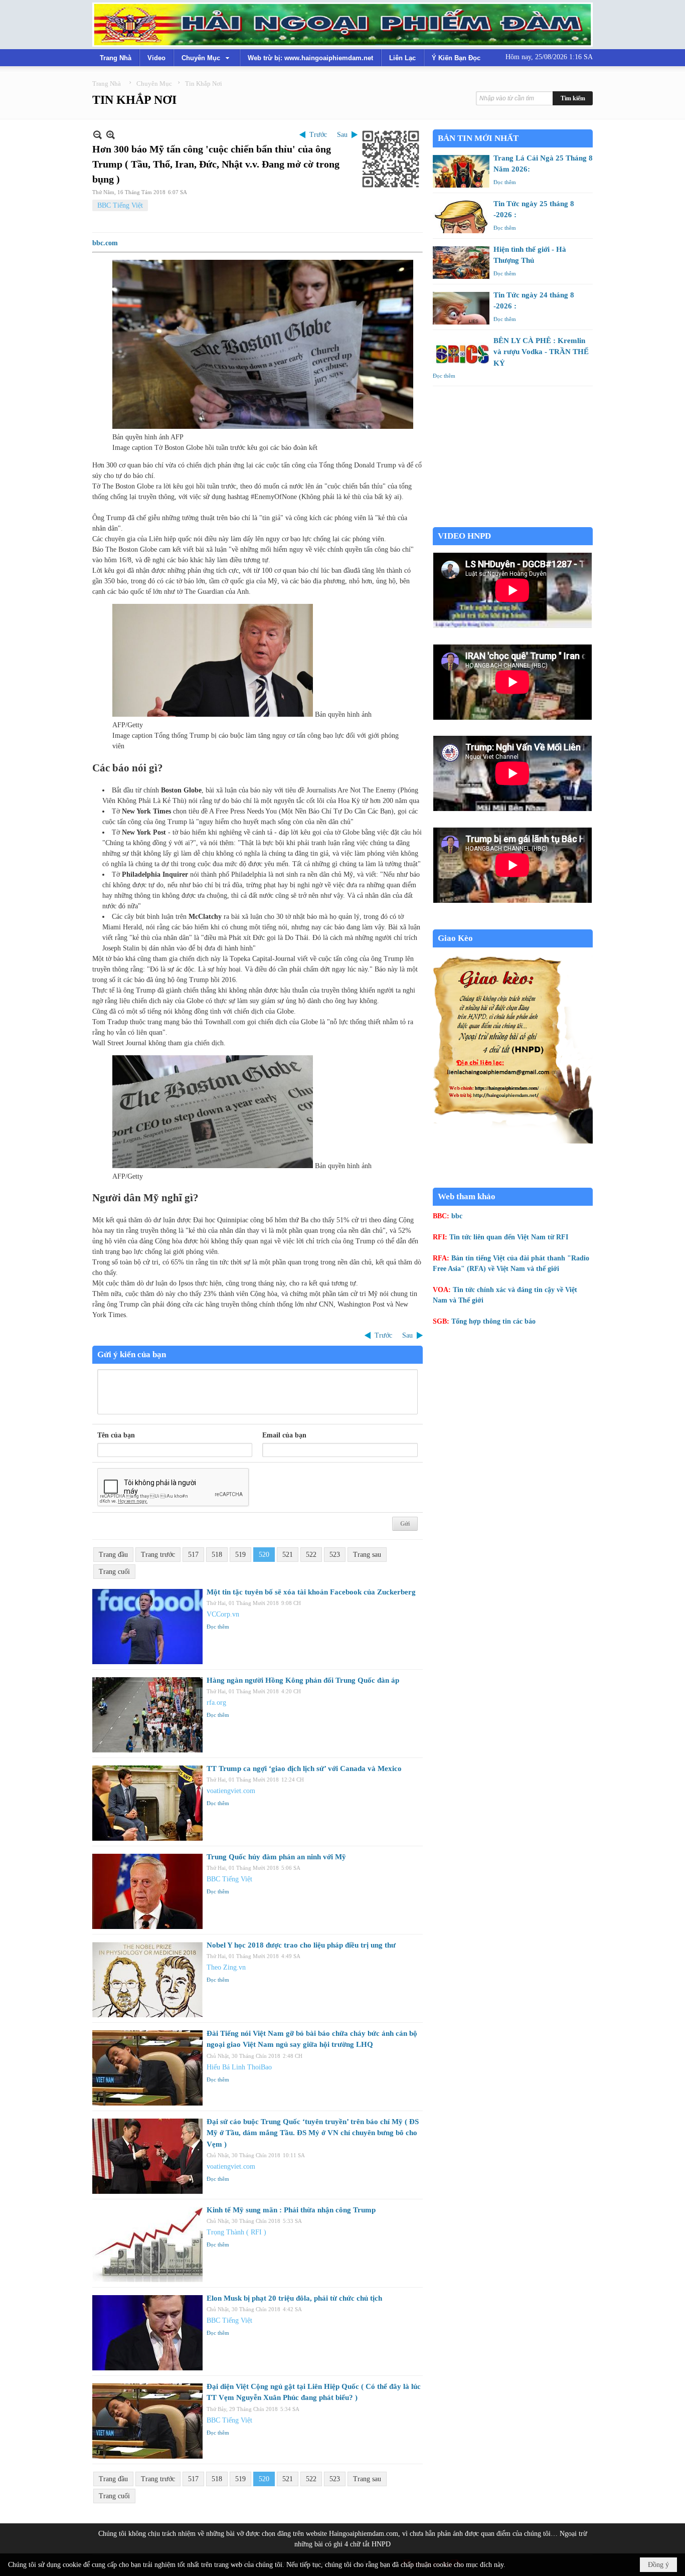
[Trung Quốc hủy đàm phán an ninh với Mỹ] (147, 1891)
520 (264, 1555)
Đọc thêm (218, 1627)
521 (288, 1555)
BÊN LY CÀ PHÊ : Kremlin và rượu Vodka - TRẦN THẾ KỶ (541, 352)
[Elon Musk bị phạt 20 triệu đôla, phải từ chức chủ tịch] (147, 2333)
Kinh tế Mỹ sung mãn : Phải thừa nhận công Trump (291, 2210)
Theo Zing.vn (226, 1967)
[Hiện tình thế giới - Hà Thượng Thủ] (461, 263)
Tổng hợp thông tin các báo (493, 1321)
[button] (207, 58)
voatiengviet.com (231, 1791)
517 (193, 1555)
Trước (318, 135)
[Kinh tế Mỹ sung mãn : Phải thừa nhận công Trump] (147, 2244)
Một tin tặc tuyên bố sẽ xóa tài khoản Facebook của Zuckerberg (311, 1592)
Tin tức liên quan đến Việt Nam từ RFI (509, 1237)
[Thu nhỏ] (98, 135)
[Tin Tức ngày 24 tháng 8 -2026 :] (461, 308)
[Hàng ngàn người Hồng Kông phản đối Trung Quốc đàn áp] (147, 1715)
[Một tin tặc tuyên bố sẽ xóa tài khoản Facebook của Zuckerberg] (147, 1627)
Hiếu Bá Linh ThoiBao (239, 2067)
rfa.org (216, 1703)
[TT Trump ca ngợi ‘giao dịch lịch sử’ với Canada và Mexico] (147, 1803)
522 (311, 1555)
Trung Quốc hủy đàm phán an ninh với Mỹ (276, 1857)
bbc (457, 1216)
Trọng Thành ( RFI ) (236, 2232)
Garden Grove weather (513, 522)
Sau (342, 135)
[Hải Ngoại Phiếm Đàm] (342, 25)
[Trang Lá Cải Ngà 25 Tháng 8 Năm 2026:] (461, 171)
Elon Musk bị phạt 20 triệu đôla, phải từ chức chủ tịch (294, 2298)
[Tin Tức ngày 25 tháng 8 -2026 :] (461, 217)
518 (217, 1555)
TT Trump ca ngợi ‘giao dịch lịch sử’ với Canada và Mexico (304, 1768)
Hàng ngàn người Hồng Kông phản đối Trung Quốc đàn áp (303, 1680)
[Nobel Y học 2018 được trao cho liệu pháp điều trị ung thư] (147, 1980)
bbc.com (105, 243)
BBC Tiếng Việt (120, 205)
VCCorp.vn (223, 1614)
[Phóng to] (111, 135)
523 (335, 1555)
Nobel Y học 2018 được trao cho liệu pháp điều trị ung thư (301, 1945)
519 (240, 1555)
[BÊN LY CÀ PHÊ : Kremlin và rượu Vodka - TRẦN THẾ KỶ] (461, 354)
